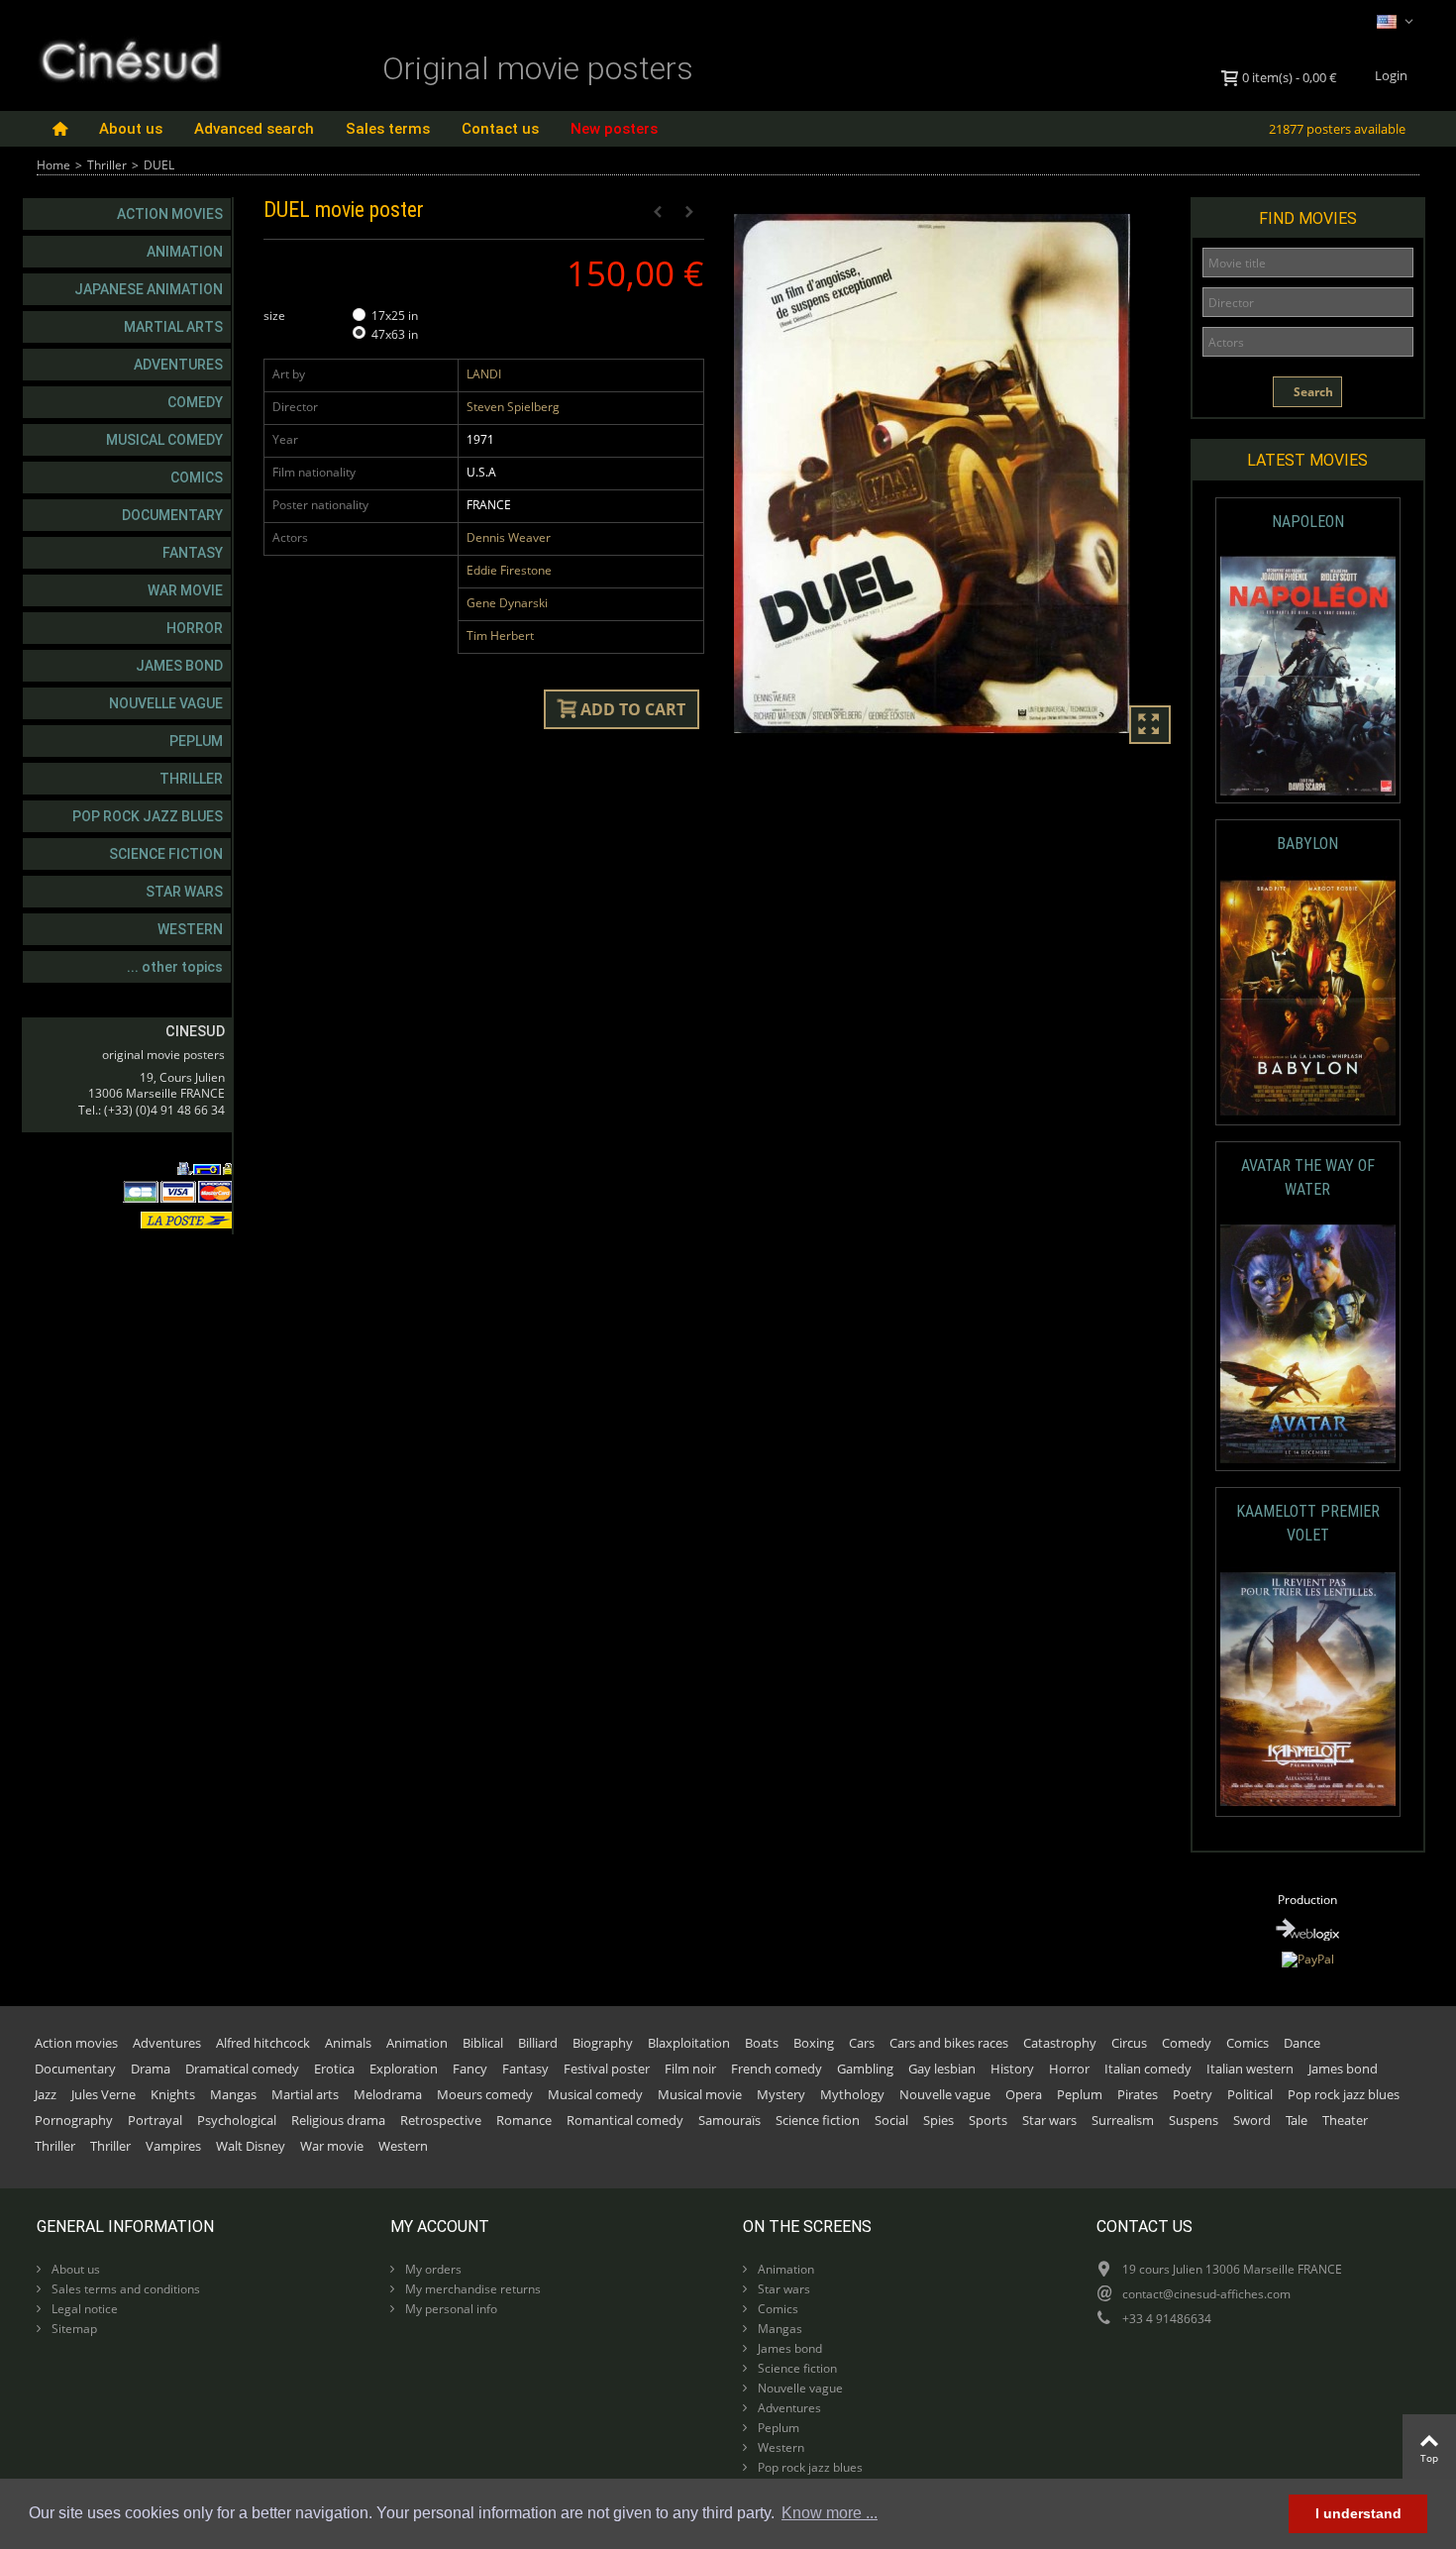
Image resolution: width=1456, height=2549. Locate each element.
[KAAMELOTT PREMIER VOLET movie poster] (1308, 1690)
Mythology (852, 2094)
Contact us (500, 129)
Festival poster (607, 2069)
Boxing (814, 2043)
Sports (988, 2120)
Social (891, 2120)
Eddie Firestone (509, 570)
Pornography (74, 2120)
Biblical (483, 2043)
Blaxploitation (689, 2043)
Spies (938, 2120)
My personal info (450, 2309)
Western (190, 929)
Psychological (237, 2120)
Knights (173, 2094)
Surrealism (1123, 2120)
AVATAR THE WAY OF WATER (1308, 1177)
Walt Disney (251, 2146)
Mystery (781, 2094)
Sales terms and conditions (124, 2289)
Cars (862, 2043)
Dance (1302, 2043)
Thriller (107, 165)
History (1012, 2069)
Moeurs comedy (485, 2094)
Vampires (173, 2146)
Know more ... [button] (830, 2513)
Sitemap (73, 2329)
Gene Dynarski (507, 603)
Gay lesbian (942, 2069)
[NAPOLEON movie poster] (1308, 676)
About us (131, 129)
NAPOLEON (1308, 522)
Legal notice (83, 2309)
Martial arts (173, 327)
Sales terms (388, 129)
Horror (195, 628)
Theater (1345, 2120)
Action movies (170, 214)
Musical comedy (164, 440)
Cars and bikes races (949, 2043)
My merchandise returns (471, 2289)
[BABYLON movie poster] (1308, 998)
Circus (1129, 2043)
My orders (432, 2269)
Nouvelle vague (166, 703)
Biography (603, 2043)
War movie (185, 590)
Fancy (470, 2069)
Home (53, 165)
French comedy (777, 2069)
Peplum (196, 741)
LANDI (484, 374)
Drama (151, 2069)
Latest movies (1307, 460)
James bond (179, 666)
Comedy (195, 402)
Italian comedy (1148, 2069)
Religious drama (338, 2120)
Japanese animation (149, 289)
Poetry (1193, 2094)
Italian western (1250, 2069)
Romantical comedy (625, 2120)
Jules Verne (104, 2094)
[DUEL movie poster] (954, 474)
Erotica (334, 2069)
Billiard (538, 2043)
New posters (614, 129)
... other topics (175, 967)
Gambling (865, 2069)
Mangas (233, 2094)
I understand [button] (1358, 2513)
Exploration (404, 2069)
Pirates (1138, 2094)
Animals (348, 2043)
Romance (524, 2120)
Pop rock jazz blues (148, 816)
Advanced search (254, 129)
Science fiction (166, 854)
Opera (1024, 2094)
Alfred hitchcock (263, 2043)
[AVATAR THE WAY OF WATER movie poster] (1308, 1344)
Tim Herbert (500, 636)
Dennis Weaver (509, 537)
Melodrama (388, 2094)
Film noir (690, 2069)
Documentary (172, 515)
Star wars (184, 892)
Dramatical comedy (242, 2069)
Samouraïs (729, 2120)
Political (1250, 2094)
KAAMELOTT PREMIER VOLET (1308, 1523)
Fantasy (193, 553)
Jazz (46, 2094)
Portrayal (155, 2120)
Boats (762, 2043)
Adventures (178, 365)
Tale (1297, 2120)
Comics (197, 478)
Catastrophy (1060, 2043)
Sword (1252, 2120)
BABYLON (1307, 844)
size (276, 316)
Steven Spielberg (513, 407)
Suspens (1194, 2120)
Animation (185, 252)
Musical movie (700, 2094)
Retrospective (441, 2120)
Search (1312, 392)
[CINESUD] (129, 58)
